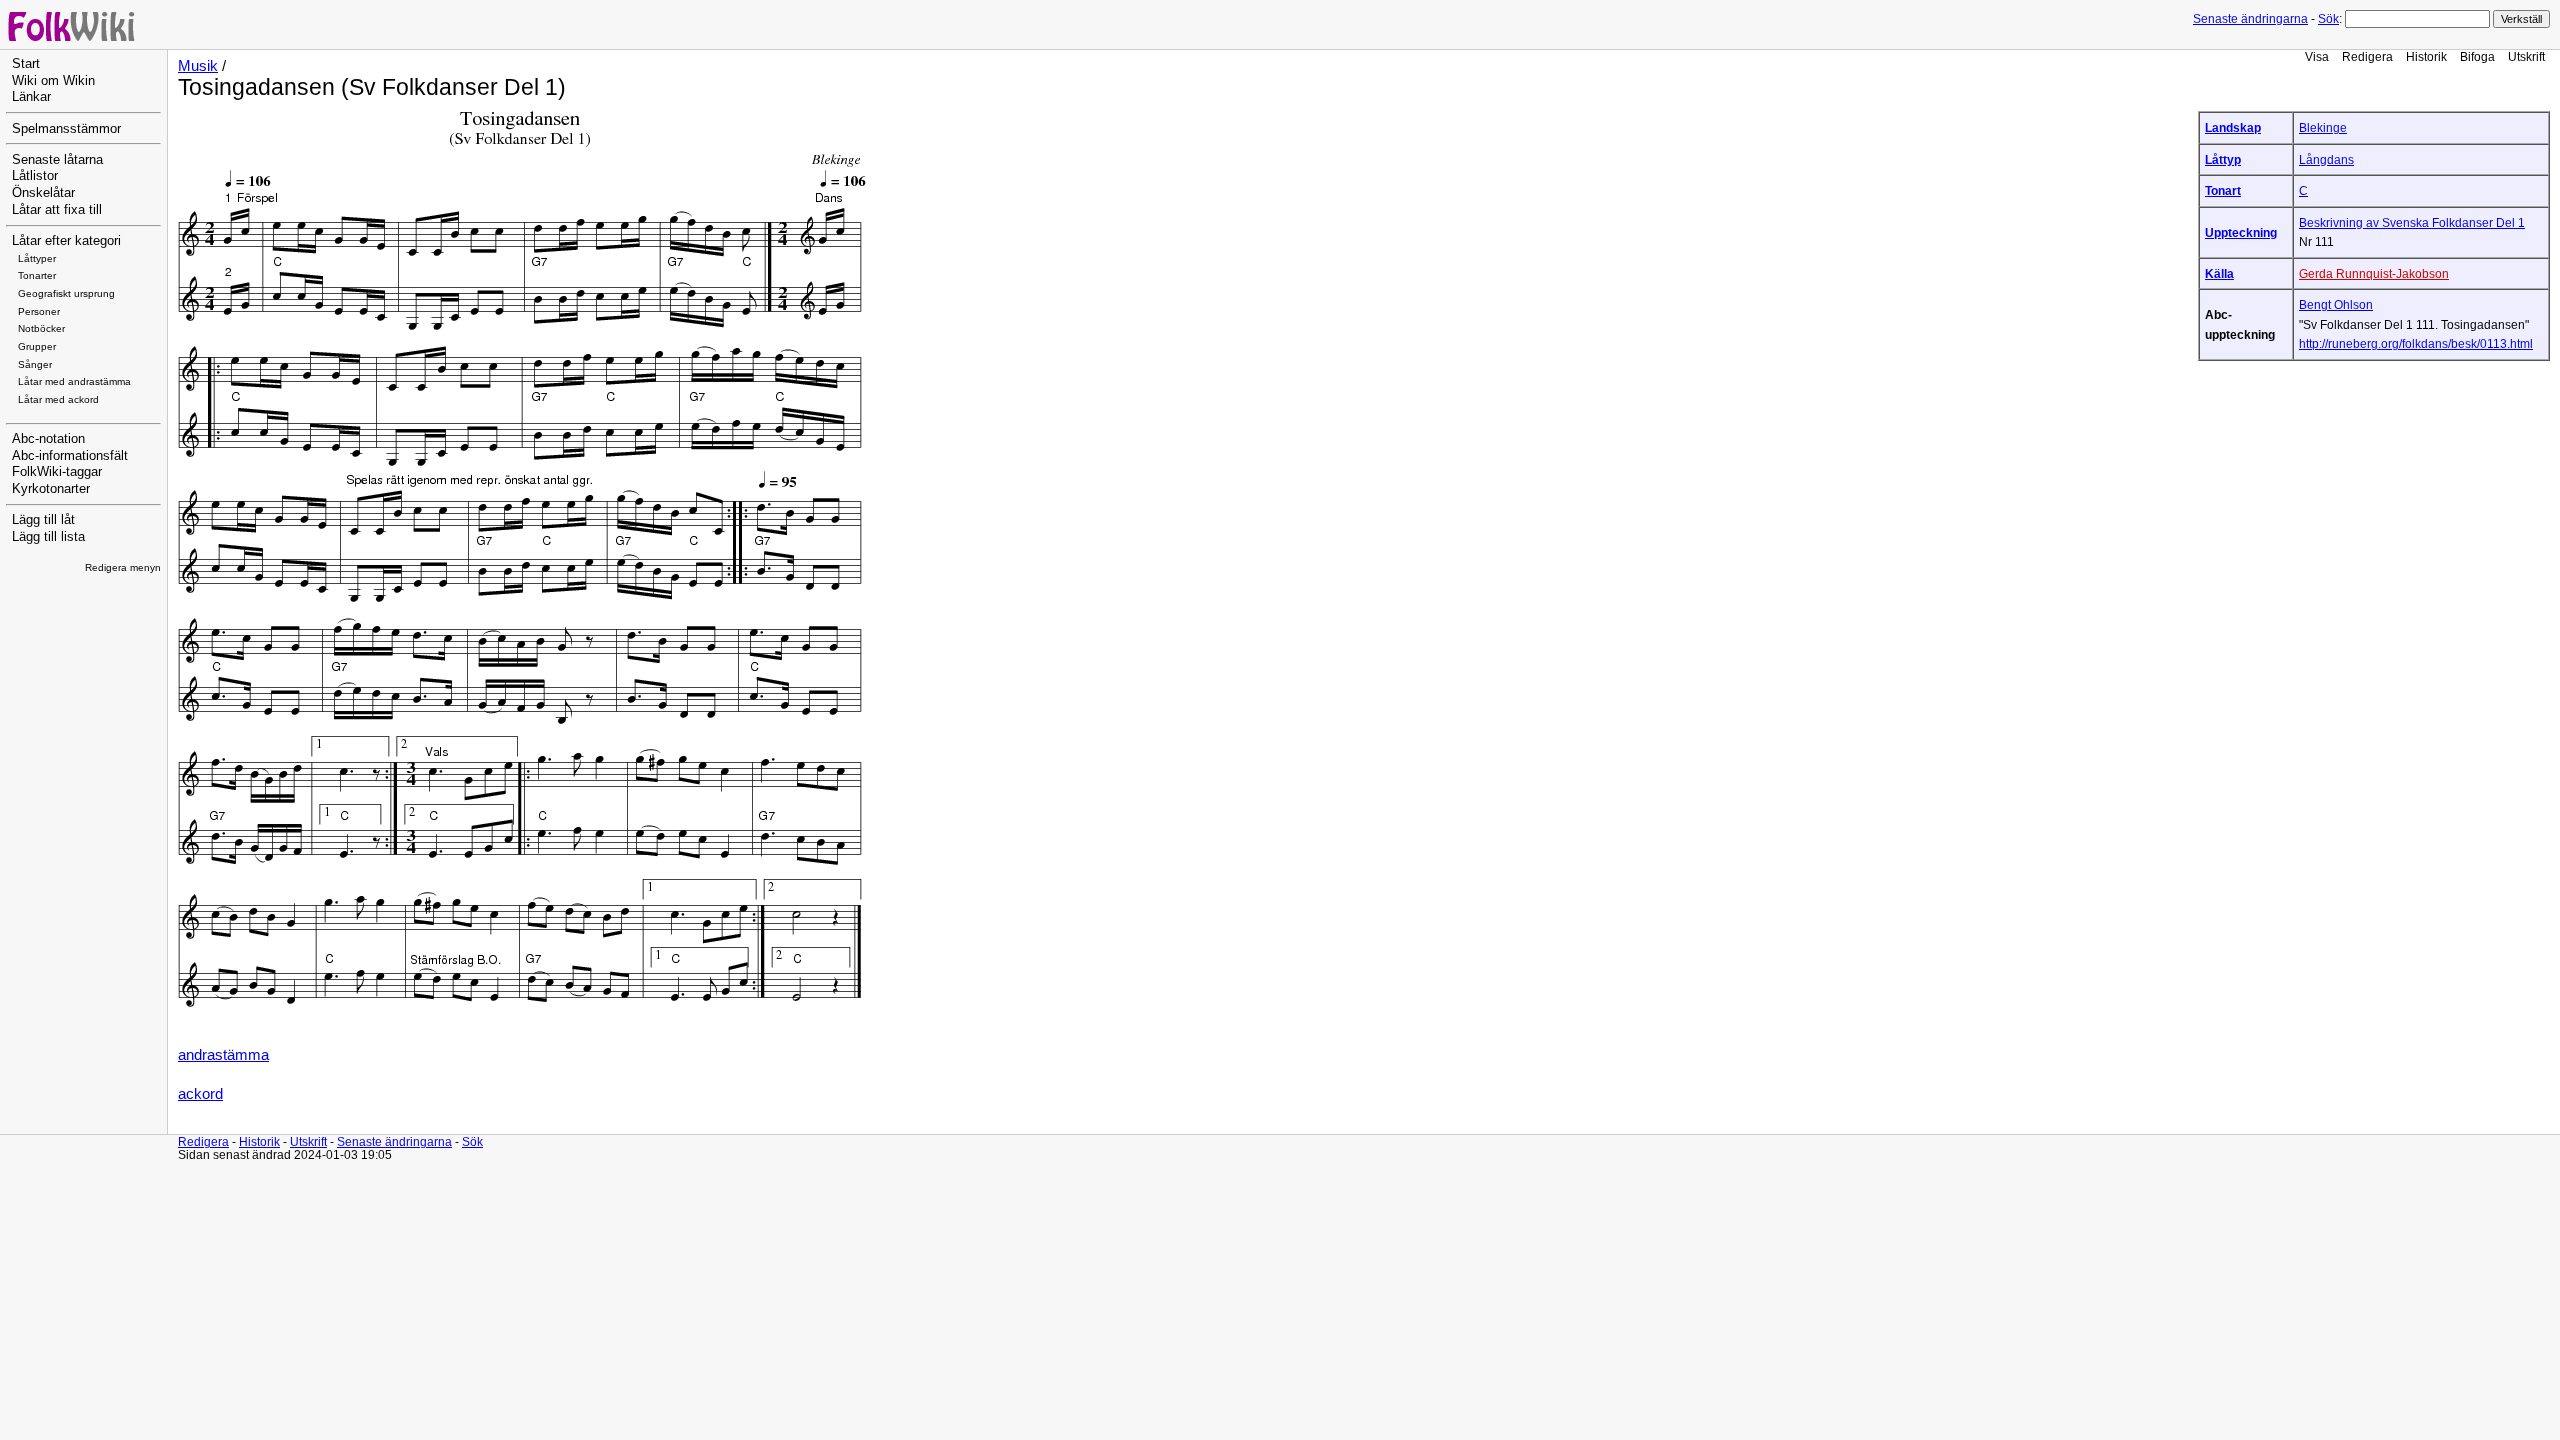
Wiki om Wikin (53, 81)
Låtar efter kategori (66, 241)
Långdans (2326, 159)
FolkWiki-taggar (57, 472)
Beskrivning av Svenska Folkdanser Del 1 (2412, 222)
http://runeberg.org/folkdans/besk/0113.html (2416, 343)
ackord (200, 1094)
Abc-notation (48, 439)
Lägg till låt (43, 520)
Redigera (2367, 56)
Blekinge (2323, 127)
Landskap (2233, 127)
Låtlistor (35, 176)
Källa (2219, 273)
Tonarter (37, 275)
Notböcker (41, 328)
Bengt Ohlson (2336, 304)
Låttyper (37, 258)
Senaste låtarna (57, 160)
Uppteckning (2241, 232)
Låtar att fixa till (57, 210)
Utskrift (2526, 56)
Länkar (31, 97)
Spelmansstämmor (66, 129)
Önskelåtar (43, 193)
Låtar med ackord (58, 399)
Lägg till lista (48, 537)
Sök (2328, 19)
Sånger (35, 364)
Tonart (2223, 190)
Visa (2317, 56)
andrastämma (223, 1055)
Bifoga (2477, 56)
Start (26, 64)
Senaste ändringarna (2250, 19)
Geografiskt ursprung (66, 293)
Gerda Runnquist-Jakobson (2374, 273)
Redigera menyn (123, 567)
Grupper (37, 346)
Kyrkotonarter (51, 489)
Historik (2426, 56)
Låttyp (2223, 159)
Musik (198, 66)
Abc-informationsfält (70, 456)
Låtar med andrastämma (74, 381)
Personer (39, 311)
